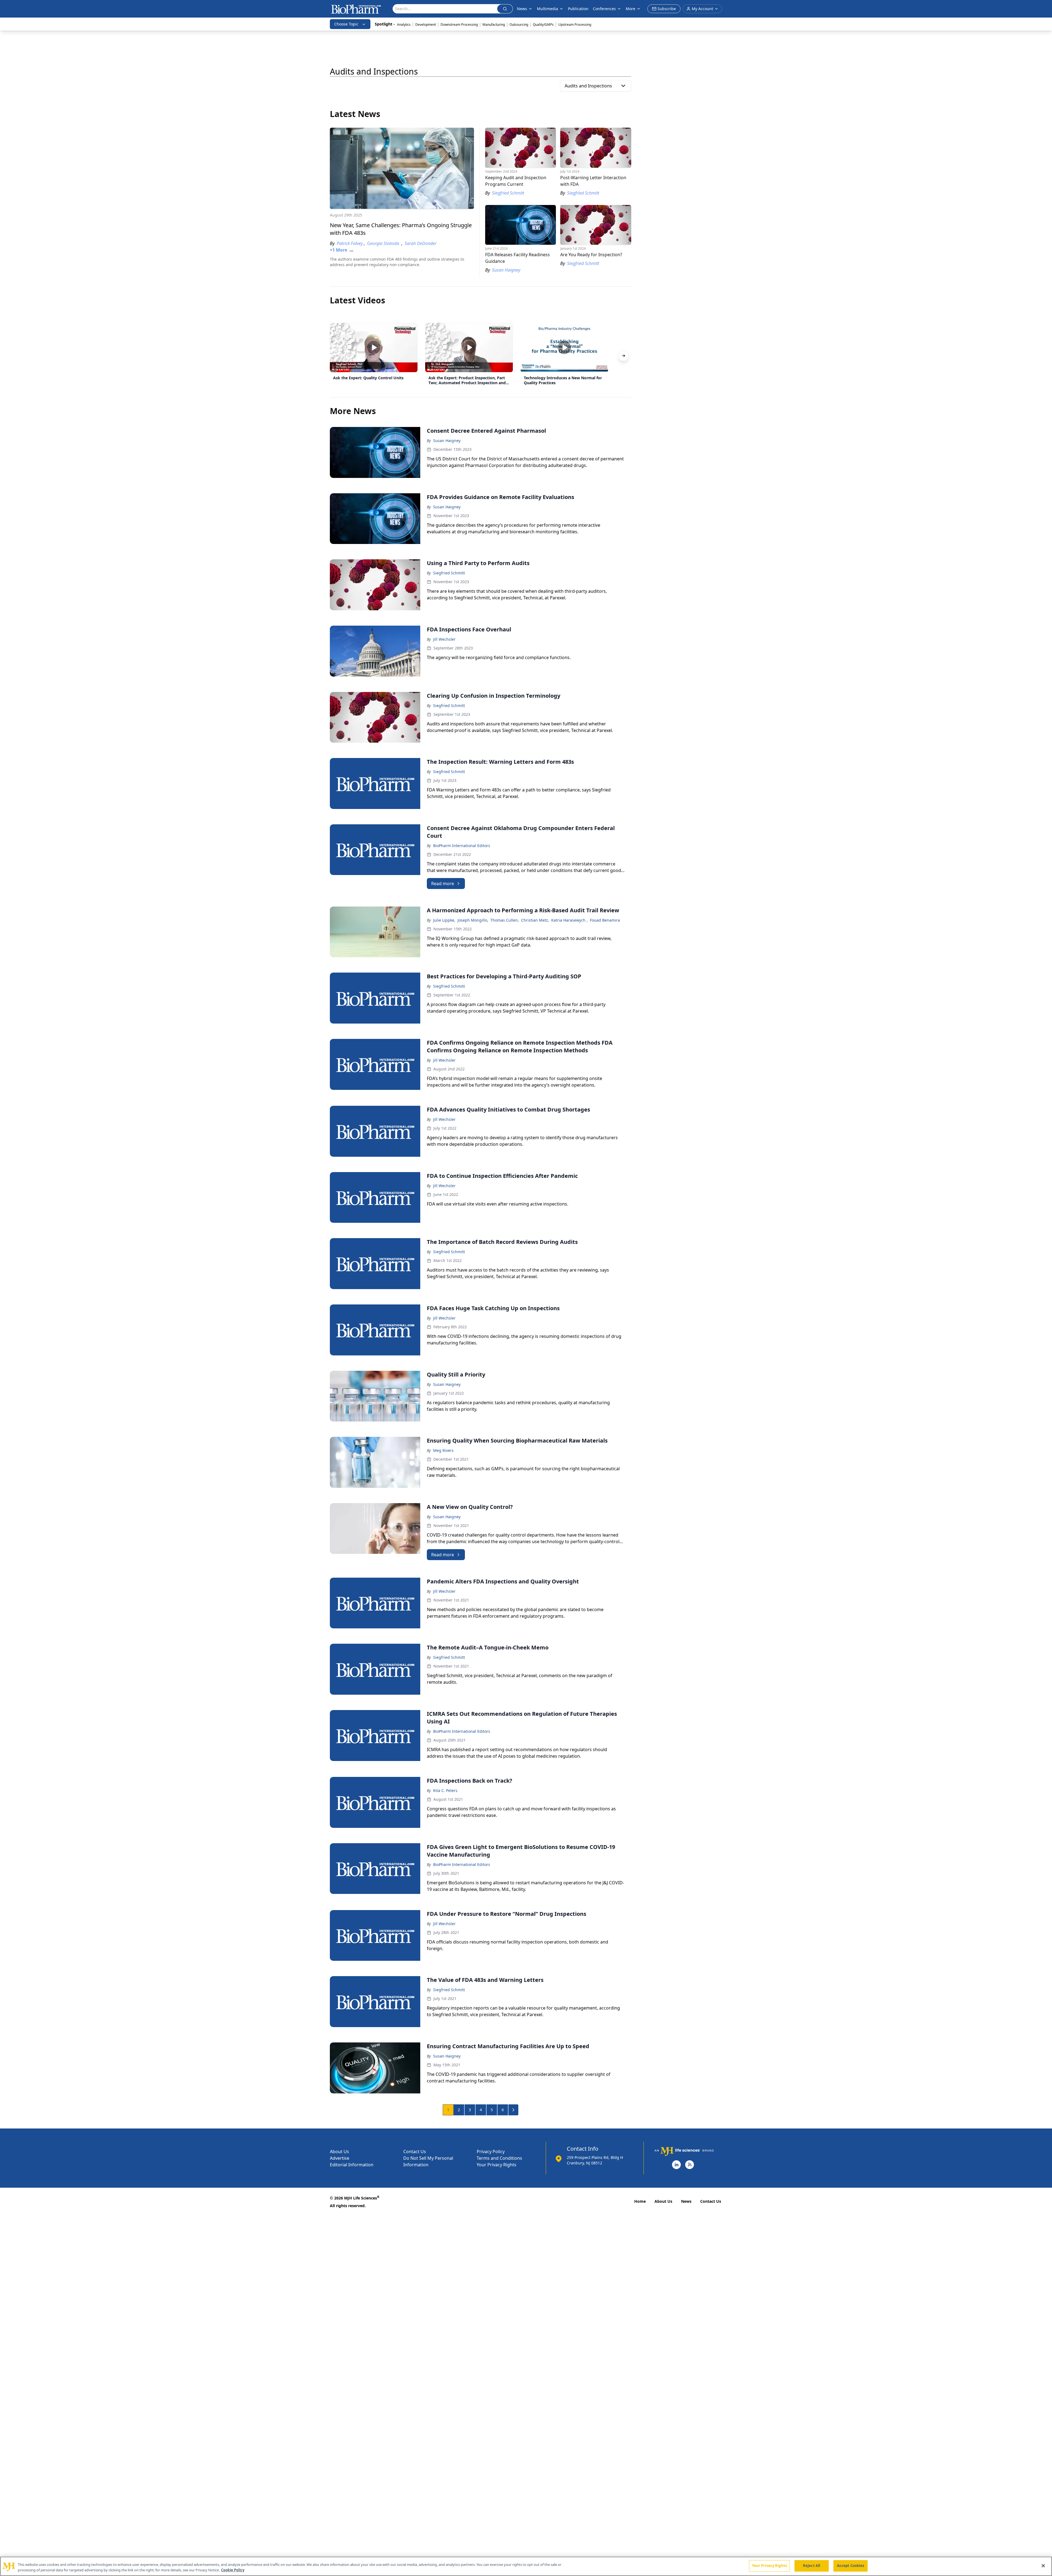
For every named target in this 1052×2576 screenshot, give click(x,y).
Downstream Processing (459, 25)
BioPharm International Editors (462, 846)
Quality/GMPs (543, 25)
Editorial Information (352, 2165)
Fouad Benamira (605, 920)
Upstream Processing (575, 25)
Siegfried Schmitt (449, 573)
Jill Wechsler (444, 639)
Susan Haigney (447, 441)
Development (426, 25)
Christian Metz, (535, 920)
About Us (339, 2152)
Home (640, 2201)
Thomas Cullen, (505, 920)
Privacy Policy (491, 2152)
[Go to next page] (513, 2110)
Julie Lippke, (444, 920)
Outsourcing (519, 25)
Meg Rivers (443, 1450)
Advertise (340, 2158)
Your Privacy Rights (497, 2165)
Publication (578, 9)
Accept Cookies (851, 2566)
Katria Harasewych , (569, 920)
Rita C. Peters (445, 1790)
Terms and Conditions (499, 2158)
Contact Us (415, 2152)
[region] (526, 2566)
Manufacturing (494, 25)
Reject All (812, 2566)
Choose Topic (346, 24)
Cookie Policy (233, 2570)
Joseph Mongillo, (473, 920)
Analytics (404, 25)
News (686, 2201)
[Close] (1043, 2566)
